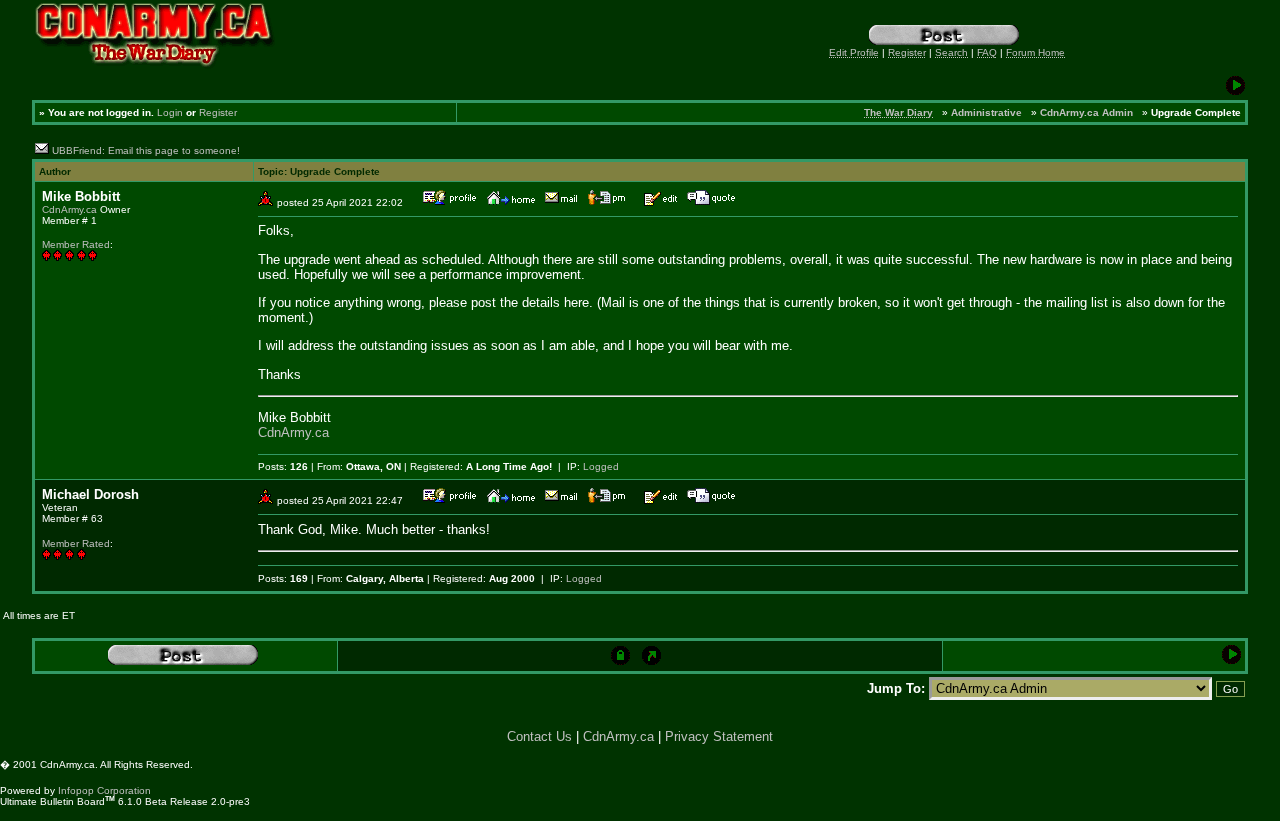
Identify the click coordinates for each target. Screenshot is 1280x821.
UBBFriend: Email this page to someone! (146, 150)
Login (170, 112)
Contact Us (539, 736)
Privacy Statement (719, 736)
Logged (601, 466)
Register (218, 112)
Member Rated (76, 244)
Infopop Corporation (104, 790)
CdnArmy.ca (69, 209)
